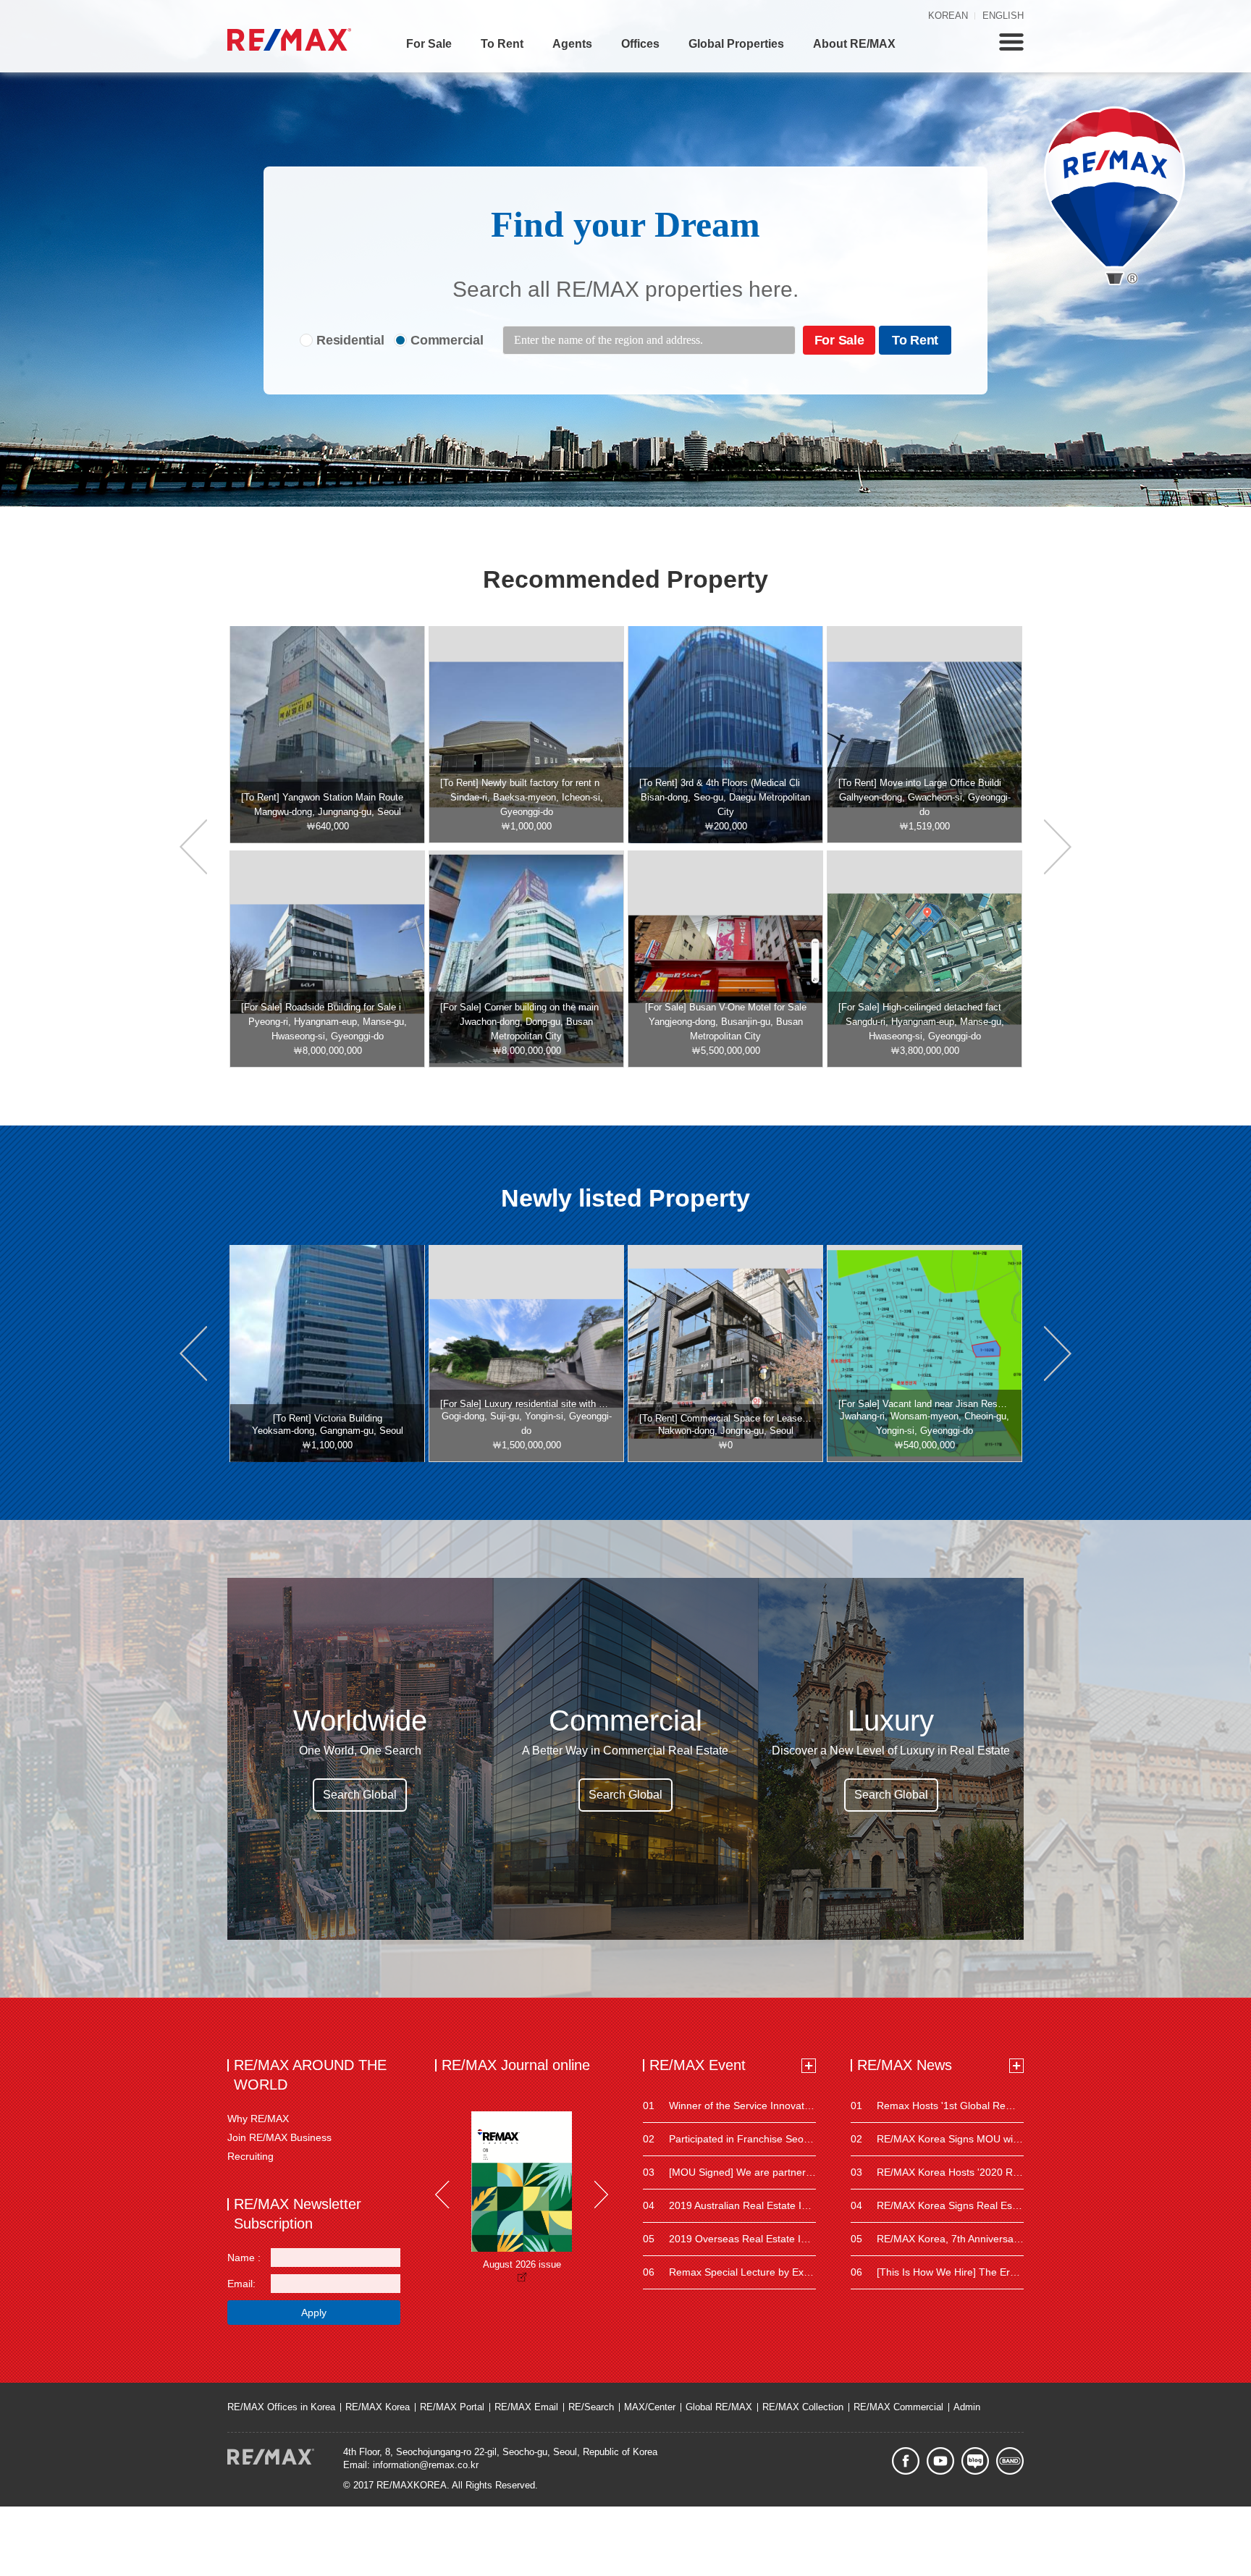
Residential (350, 340)
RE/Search (591, 2407)
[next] (1058, 847)
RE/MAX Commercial (898, 2407)
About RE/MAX (854, 44)
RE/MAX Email (526, 2407)
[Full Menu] (1011, 42)
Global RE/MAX (719, 2407)
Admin (967, 2407)
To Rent (502, 44)
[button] (193, 1354)
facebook (906, 2461)
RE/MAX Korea (378, 2407)
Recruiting (250, 2156)
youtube (940, 2461)
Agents (572, 44)
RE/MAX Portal (452, 2407)
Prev (442, 2195)
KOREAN (948, 16)
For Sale (429, 44)
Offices (640, 44)
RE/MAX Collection (803, 2407)
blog (975, 2461)
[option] (327, 735)
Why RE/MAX (258, 2119)
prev (193, 847)
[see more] (809, 2066)
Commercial (447, 340)
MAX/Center (650, 2407)
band (1010, 2461)
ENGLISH (1003, 16)
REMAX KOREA (289, 39)
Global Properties (736, 44)
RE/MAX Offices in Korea (281, 2407)
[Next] (601, 2195)
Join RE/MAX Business (279, 2137)
